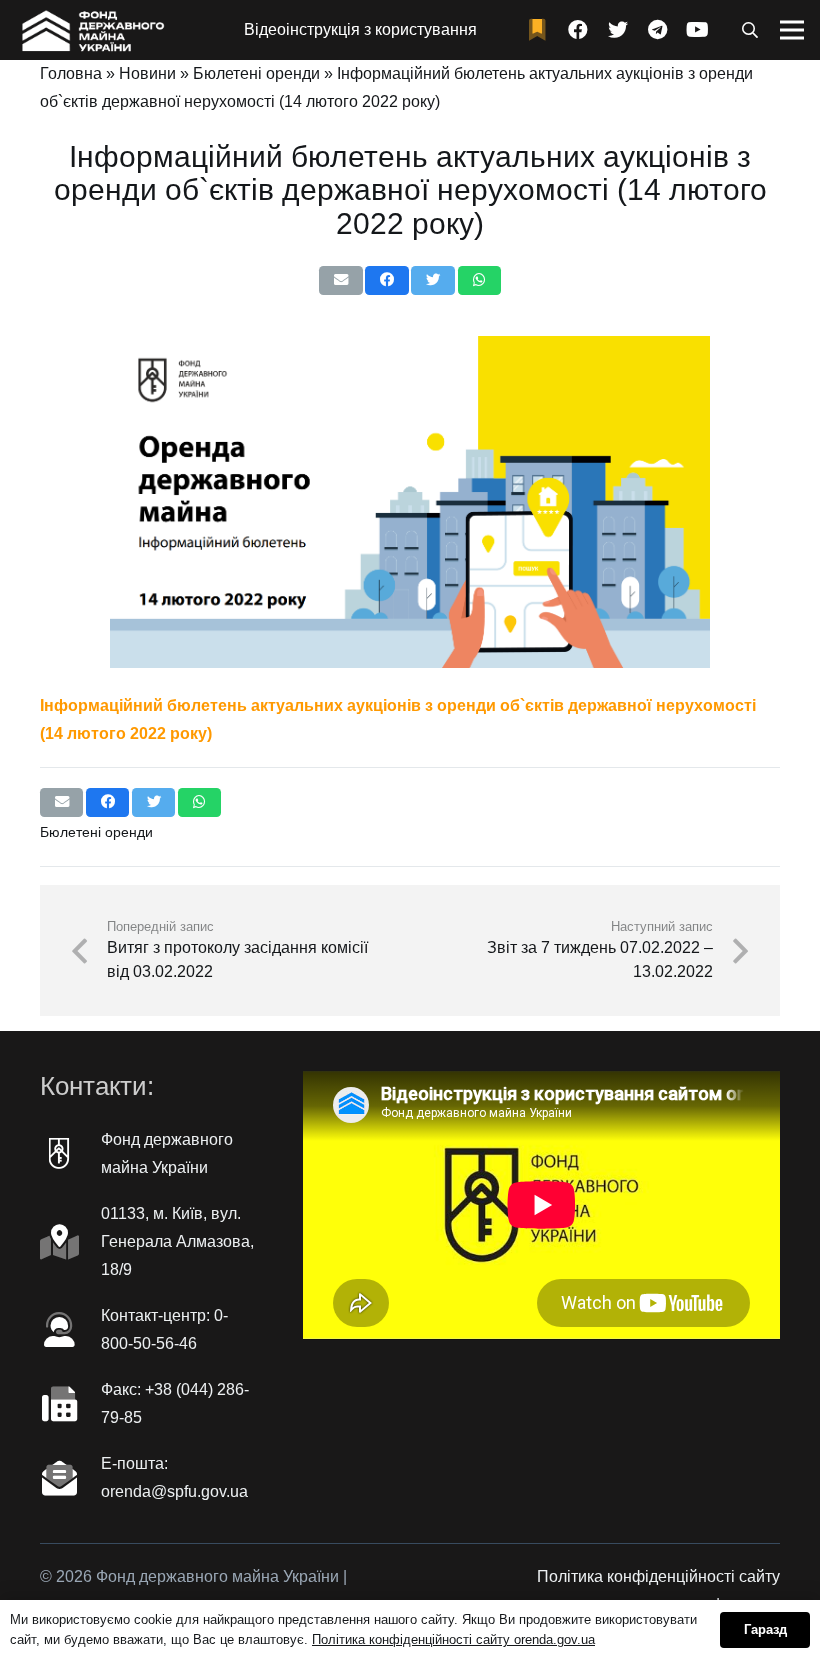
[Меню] (792, 30)
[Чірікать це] (432, 280)
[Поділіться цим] (386, 280)
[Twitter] (618, 30)
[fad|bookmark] (542, 30)
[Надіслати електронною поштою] (340, 280)
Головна (71, 73)
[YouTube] (698, 30)
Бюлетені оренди (256, 73)
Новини (147, 73)
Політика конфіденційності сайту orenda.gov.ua (453, 1639)
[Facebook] (578, 30)
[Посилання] (91, 30)
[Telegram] (658, 30)
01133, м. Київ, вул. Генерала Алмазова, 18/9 (177, 1241)
